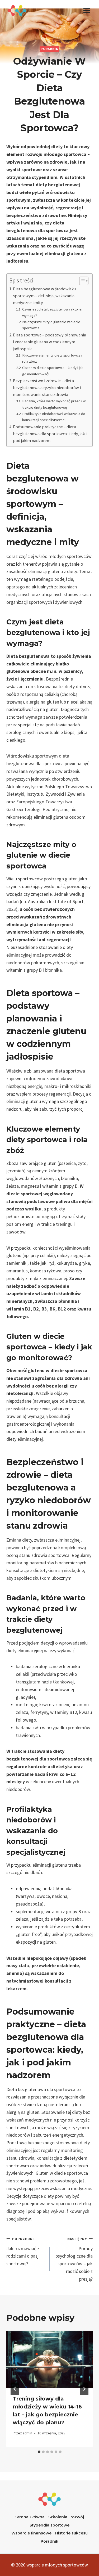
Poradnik (49, 49)
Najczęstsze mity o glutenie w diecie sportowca (51, 325)
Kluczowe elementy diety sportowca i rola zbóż (52, 358)
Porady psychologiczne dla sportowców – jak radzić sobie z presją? (74, 2259)
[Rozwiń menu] (86, 10)
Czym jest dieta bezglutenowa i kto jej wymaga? (52, 312)
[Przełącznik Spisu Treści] (81, 281)
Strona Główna (30, 2517)
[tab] (39, 2452)
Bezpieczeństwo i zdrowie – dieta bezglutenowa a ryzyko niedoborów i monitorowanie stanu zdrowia (47, 388)
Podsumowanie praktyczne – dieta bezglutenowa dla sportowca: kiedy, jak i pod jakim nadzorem (50, 434)
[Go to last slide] (15, 2389)
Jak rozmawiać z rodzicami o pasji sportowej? (23, 2251)
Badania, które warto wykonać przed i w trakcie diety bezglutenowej (54, 404)
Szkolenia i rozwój (66, 2517)
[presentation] (49, 2359)
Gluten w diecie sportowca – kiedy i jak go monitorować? (53, 371)
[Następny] (84, 2389)
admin (27, 2433)
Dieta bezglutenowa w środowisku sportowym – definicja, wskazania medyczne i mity (44, 296)
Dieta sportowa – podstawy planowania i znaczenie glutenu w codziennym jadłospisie (49, 342)
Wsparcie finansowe (31, 2533)
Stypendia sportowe (49, 2525)
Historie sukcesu (71, 2533)
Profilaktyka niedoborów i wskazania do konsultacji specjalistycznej (54, 417)
